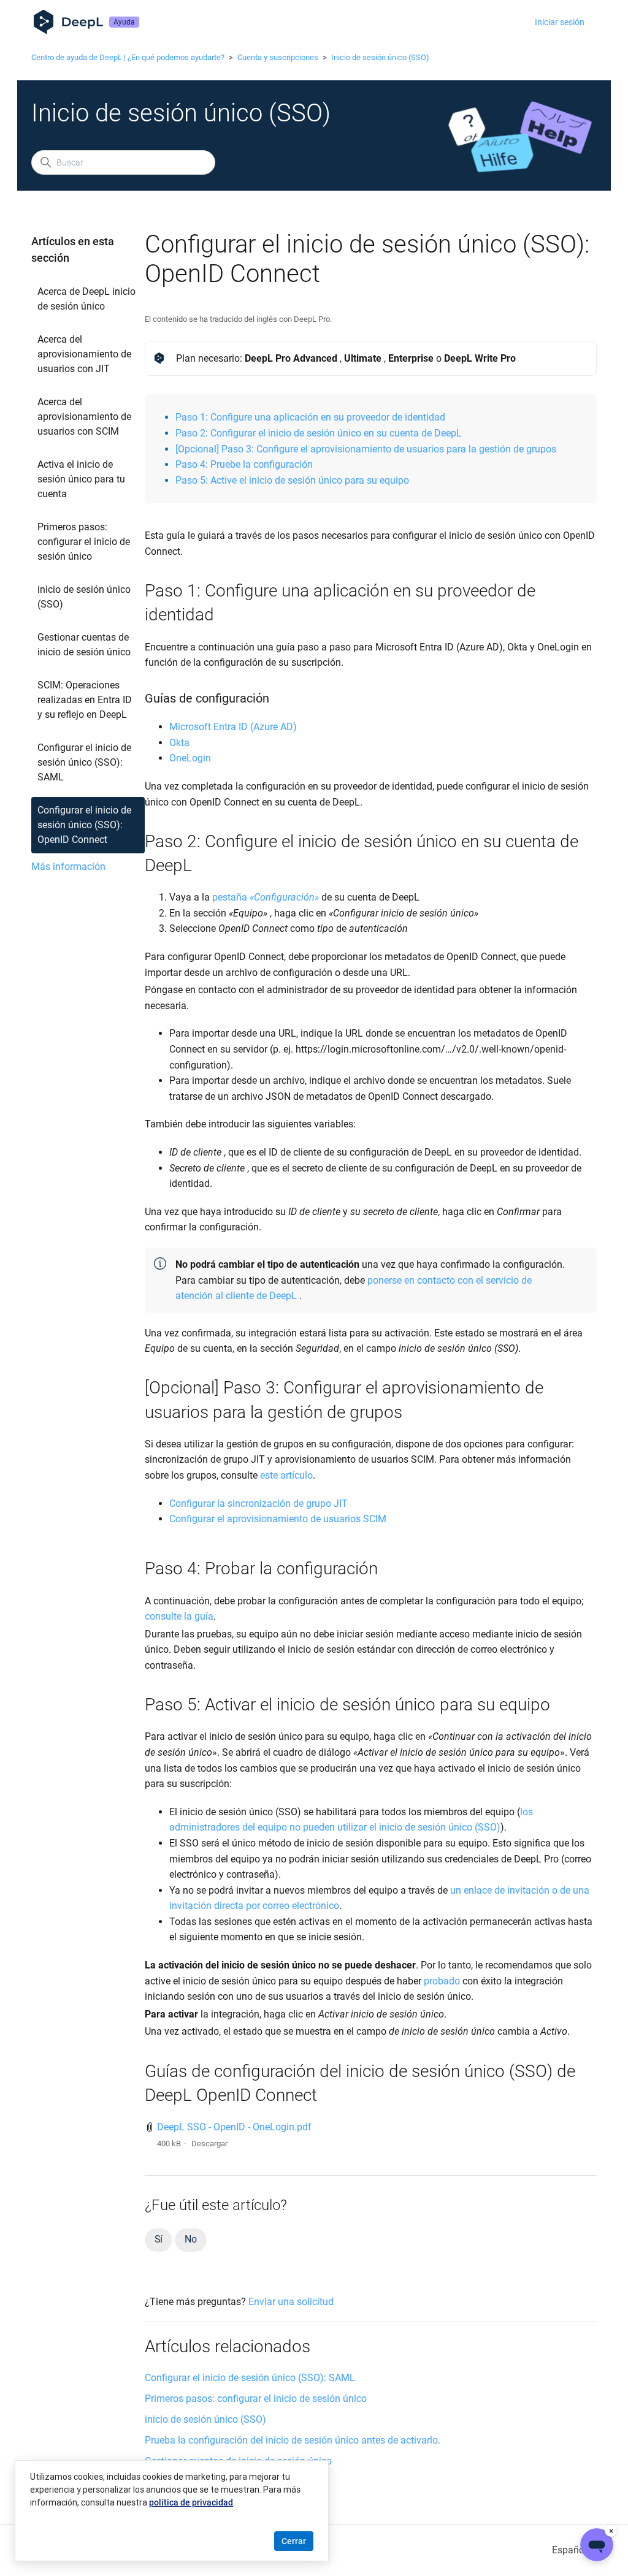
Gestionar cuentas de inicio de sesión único (84, 645)
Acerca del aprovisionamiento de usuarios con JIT (84, 354)
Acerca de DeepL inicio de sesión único (86, 299)
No (191, 2239)
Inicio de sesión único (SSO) (380, 57)
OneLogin (190, 758)
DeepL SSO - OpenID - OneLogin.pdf (234, 2127)
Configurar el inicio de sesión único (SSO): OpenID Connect (84, 825)
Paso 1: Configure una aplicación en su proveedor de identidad (310, 417)
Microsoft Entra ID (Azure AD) (233, 727)
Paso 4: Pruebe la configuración (244, 464)
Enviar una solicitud (291, 2302)
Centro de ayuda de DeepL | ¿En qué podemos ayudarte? (128, 57)
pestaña (266, 897)
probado (442, 1981)
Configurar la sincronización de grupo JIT (258, 1503)
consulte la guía (179, 1616)
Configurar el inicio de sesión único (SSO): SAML (84, 762)
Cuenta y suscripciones (278, 57)
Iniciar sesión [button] (560, 22)
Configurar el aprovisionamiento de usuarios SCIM (279, 1519)
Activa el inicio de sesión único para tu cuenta (81, 479)
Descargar (209, 2143)
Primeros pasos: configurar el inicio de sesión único (84, 542)
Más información (68, 867)
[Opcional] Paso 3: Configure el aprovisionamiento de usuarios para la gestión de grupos (366, 449)
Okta (179, 743)
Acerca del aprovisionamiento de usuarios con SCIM (84, 417)
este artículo (286, 1475)
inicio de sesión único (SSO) (84, 597)
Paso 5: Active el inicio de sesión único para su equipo (292, 480)
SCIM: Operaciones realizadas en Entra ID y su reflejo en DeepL (85, 700)
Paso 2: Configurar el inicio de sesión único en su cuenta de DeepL (319, 433)
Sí (159, 2239)
